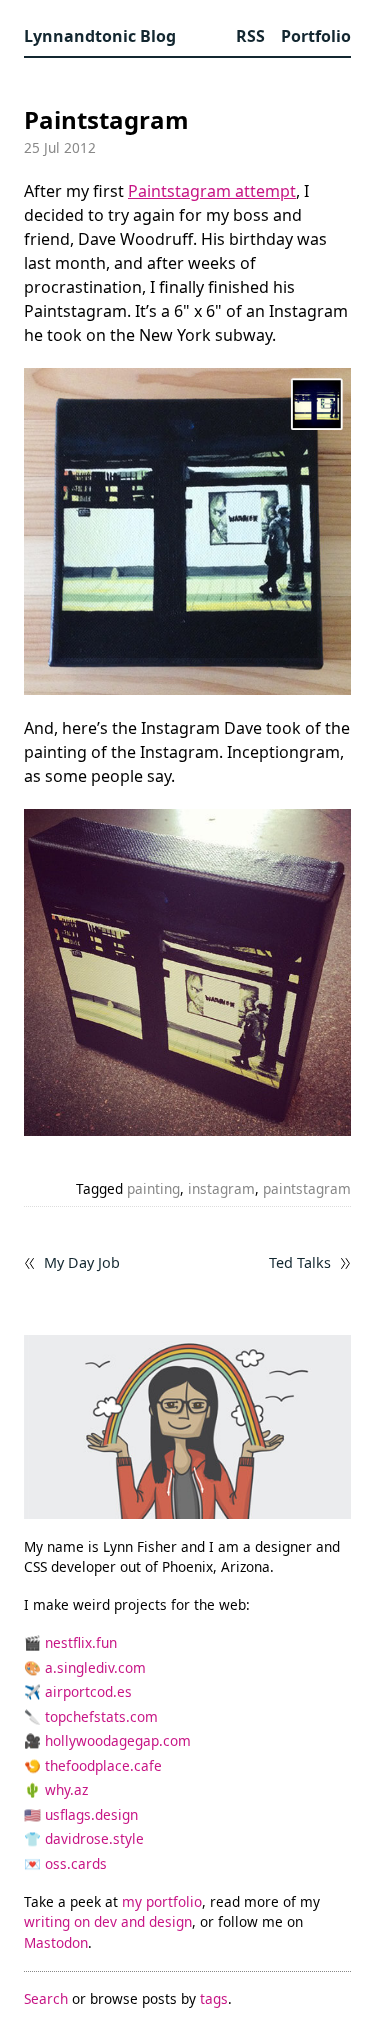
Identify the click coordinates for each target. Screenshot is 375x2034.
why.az (66, 1789)
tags (214, 1998)
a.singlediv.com (95, 1667)
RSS (250, 36)
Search (46, 1998)
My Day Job (82, 1263)
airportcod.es (88, 1691)
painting (153, 1188)
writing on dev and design (108, 1921)
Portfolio (316, 36)
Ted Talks (300, 1263)
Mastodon (56, 1942)
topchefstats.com (101, 1716)
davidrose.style (94, 1838)
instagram (221, 1188)
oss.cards (76, 1863)
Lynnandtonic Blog (100, 36)
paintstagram (307, 1188)
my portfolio (162, 1901)
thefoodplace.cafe (103, 1765)
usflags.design (91, 1814)
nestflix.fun (81, 1642)
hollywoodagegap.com (118, 1740)
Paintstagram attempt (212, 191)
